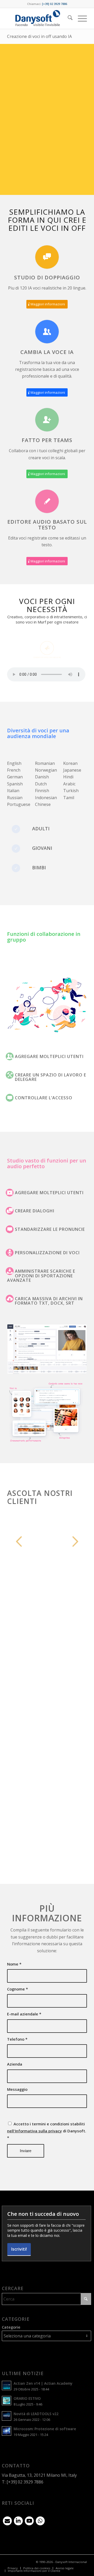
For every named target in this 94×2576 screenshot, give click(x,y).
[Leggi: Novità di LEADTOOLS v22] (7, 2416)
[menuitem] (67, 18)
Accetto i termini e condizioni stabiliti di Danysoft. (47, 2131)
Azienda (15, 2064)
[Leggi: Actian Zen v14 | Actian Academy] (7, 2386)
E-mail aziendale (24, 2014)
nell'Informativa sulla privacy (34, 2131)
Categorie (11, 2327)
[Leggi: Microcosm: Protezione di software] (7, 2431)
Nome (14, 1964)
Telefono (17, 2039)
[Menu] (80, 18)
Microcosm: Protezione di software (45, 2429)
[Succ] (75, 1541)
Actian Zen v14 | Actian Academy (43, 2383)
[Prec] (19, 1541)
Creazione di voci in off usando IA (39, 36)
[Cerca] (67, 18)
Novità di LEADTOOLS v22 (36, 2414)
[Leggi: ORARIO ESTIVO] (7, 2401)
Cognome (17, 1989)
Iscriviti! (19, 2249)
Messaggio (17, 2089)
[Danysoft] (39, 18)
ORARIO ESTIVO (27, 2398)
